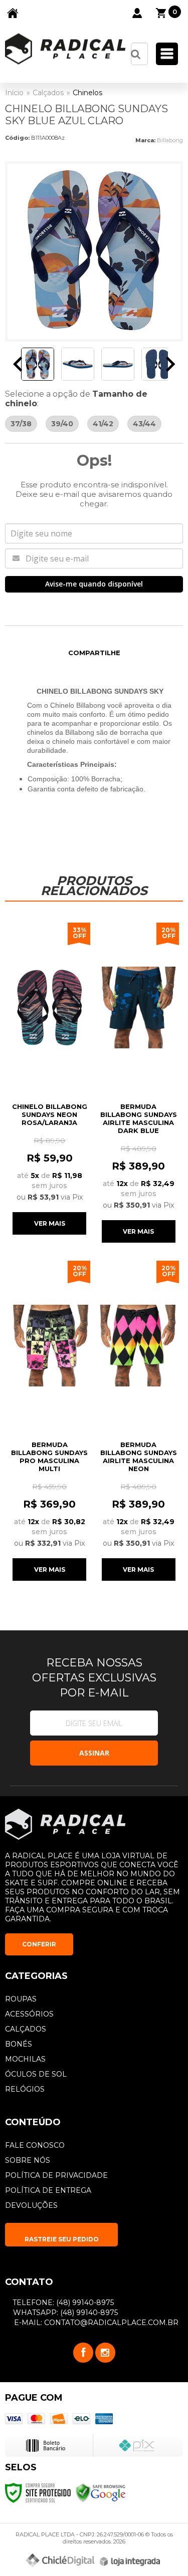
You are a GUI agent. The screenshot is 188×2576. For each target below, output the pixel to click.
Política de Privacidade (56, 2175)
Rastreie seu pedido (62, 2239)
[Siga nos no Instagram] (105, 2353)
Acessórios (29, 2014)
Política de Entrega (48, 2190)
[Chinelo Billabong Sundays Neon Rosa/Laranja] (50, 1078)
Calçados (48, 93)
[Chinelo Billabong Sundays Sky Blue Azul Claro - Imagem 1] (38, 364)
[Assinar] (94, 1753)
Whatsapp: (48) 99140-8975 (64, 2313)
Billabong (170, 140)
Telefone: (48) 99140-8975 (62, 2303)
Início (14, 93)
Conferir (39, 1944)
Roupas (21, 1999)
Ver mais (50, 1223)
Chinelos (87, 93)
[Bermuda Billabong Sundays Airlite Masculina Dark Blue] (139, 1082)
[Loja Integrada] (130, 2561)
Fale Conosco (35, 2145)
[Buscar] (136, 54)
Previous (18, 364)
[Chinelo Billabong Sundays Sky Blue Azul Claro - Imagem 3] (118, 364)
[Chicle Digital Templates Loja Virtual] (60, 2560)
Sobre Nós (28, 2160)
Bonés (19, 2044)
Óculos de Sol (36, 2074)
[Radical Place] (65, 49)
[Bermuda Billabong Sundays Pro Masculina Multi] (50, 1420)
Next (170, 364)
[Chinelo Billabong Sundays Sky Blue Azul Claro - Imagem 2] (78, 364)
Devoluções (31, 2205)
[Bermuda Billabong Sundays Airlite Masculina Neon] (139, 1420)
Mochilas (25, 2059)
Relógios (25, 2089)
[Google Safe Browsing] (101, 2492)
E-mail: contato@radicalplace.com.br (95, 2323)
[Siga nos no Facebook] (83, 2353)
